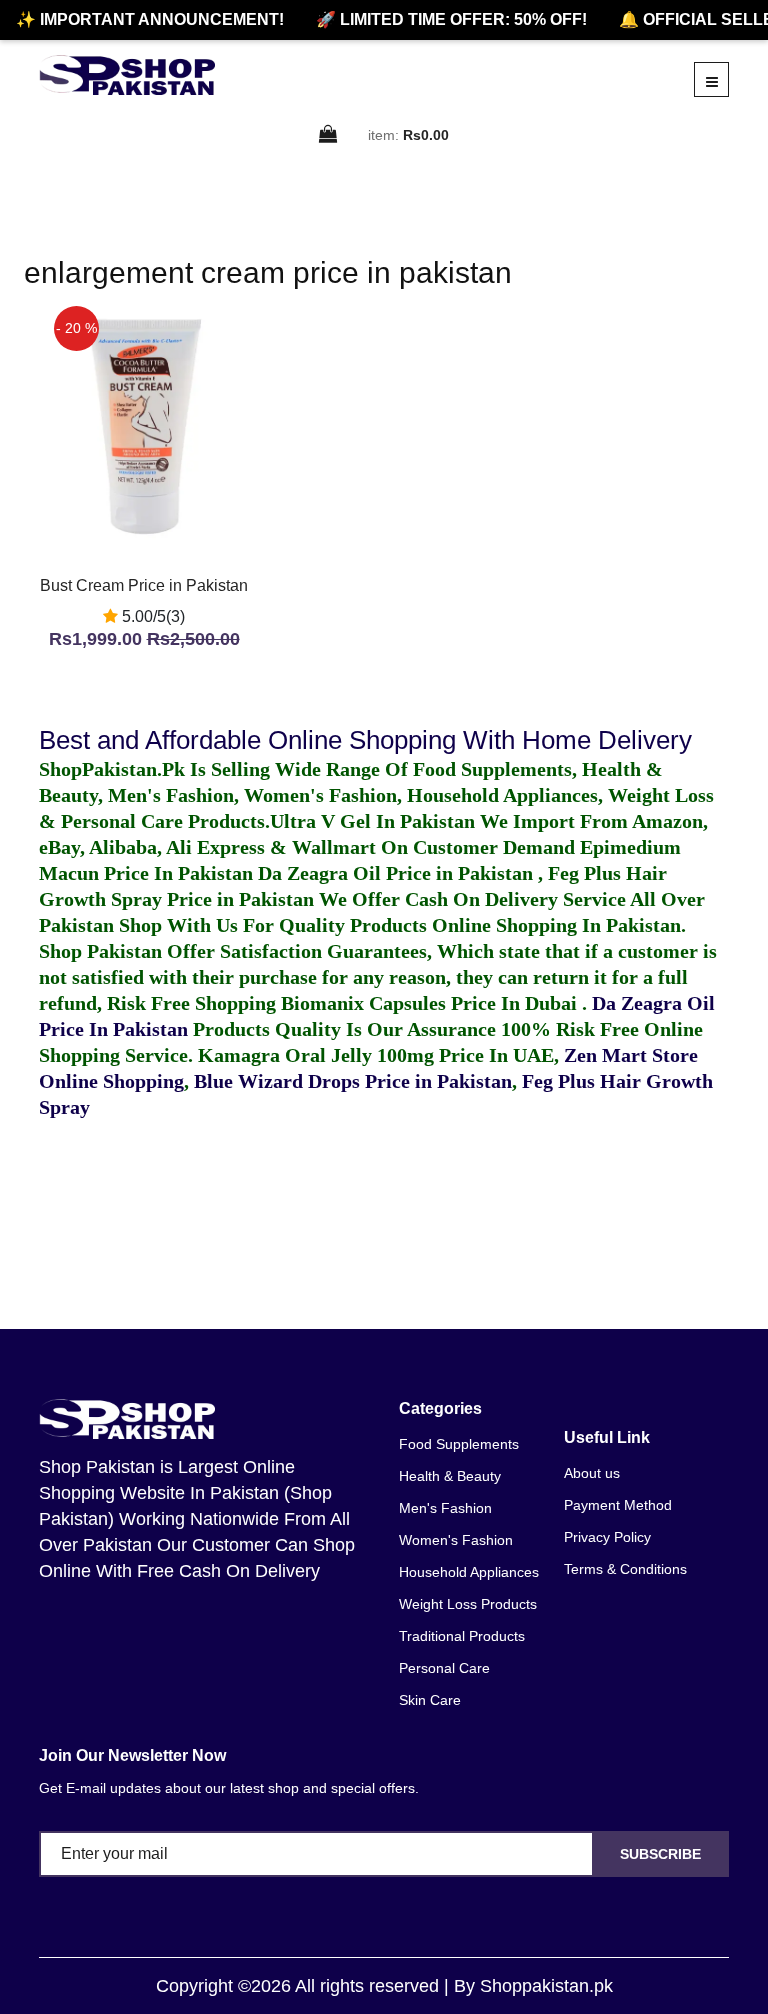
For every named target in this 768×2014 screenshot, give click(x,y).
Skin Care (430, 1700)
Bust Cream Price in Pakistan (144, 585)
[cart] (329, 135)
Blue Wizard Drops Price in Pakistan (353, 1081)
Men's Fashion (445, 1508)
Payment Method (618, 1505)
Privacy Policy (607, 1537)
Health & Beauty (450, 1476)
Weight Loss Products (468, 1604)
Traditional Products (462, 1636)
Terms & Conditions (625, 1569)
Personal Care (444, 1668)
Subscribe (660, 1854)
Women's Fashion (456, 1540)
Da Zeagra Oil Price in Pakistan (398, 873)
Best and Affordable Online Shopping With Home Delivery (365, 740)
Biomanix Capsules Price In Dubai (431, 1003)
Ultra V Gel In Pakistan (372, 821)
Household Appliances (469, 1572)
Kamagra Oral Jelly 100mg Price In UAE (376, 1055)
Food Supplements (459, 1444)
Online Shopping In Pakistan (554, 925)
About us (592, 1473)
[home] (127, 75)
